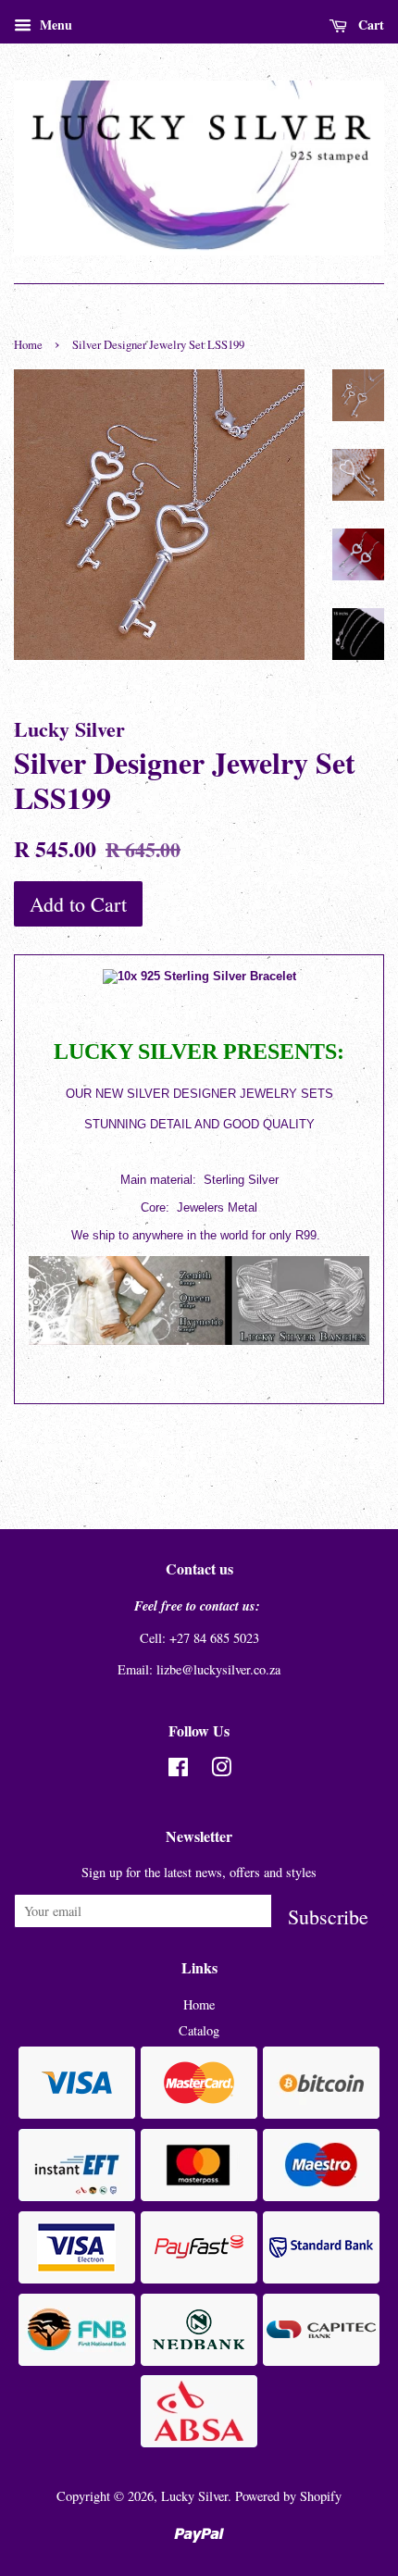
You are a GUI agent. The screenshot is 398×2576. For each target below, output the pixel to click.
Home (28, 345)
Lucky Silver (194, 2496)
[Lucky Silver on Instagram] (221, 1770)
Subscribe (328, 1916)
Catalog (199, 2030)
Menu (54, 25)
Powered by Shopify (288, 2496)
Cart (369, 25)
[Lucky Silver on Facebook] (178, 1770)
